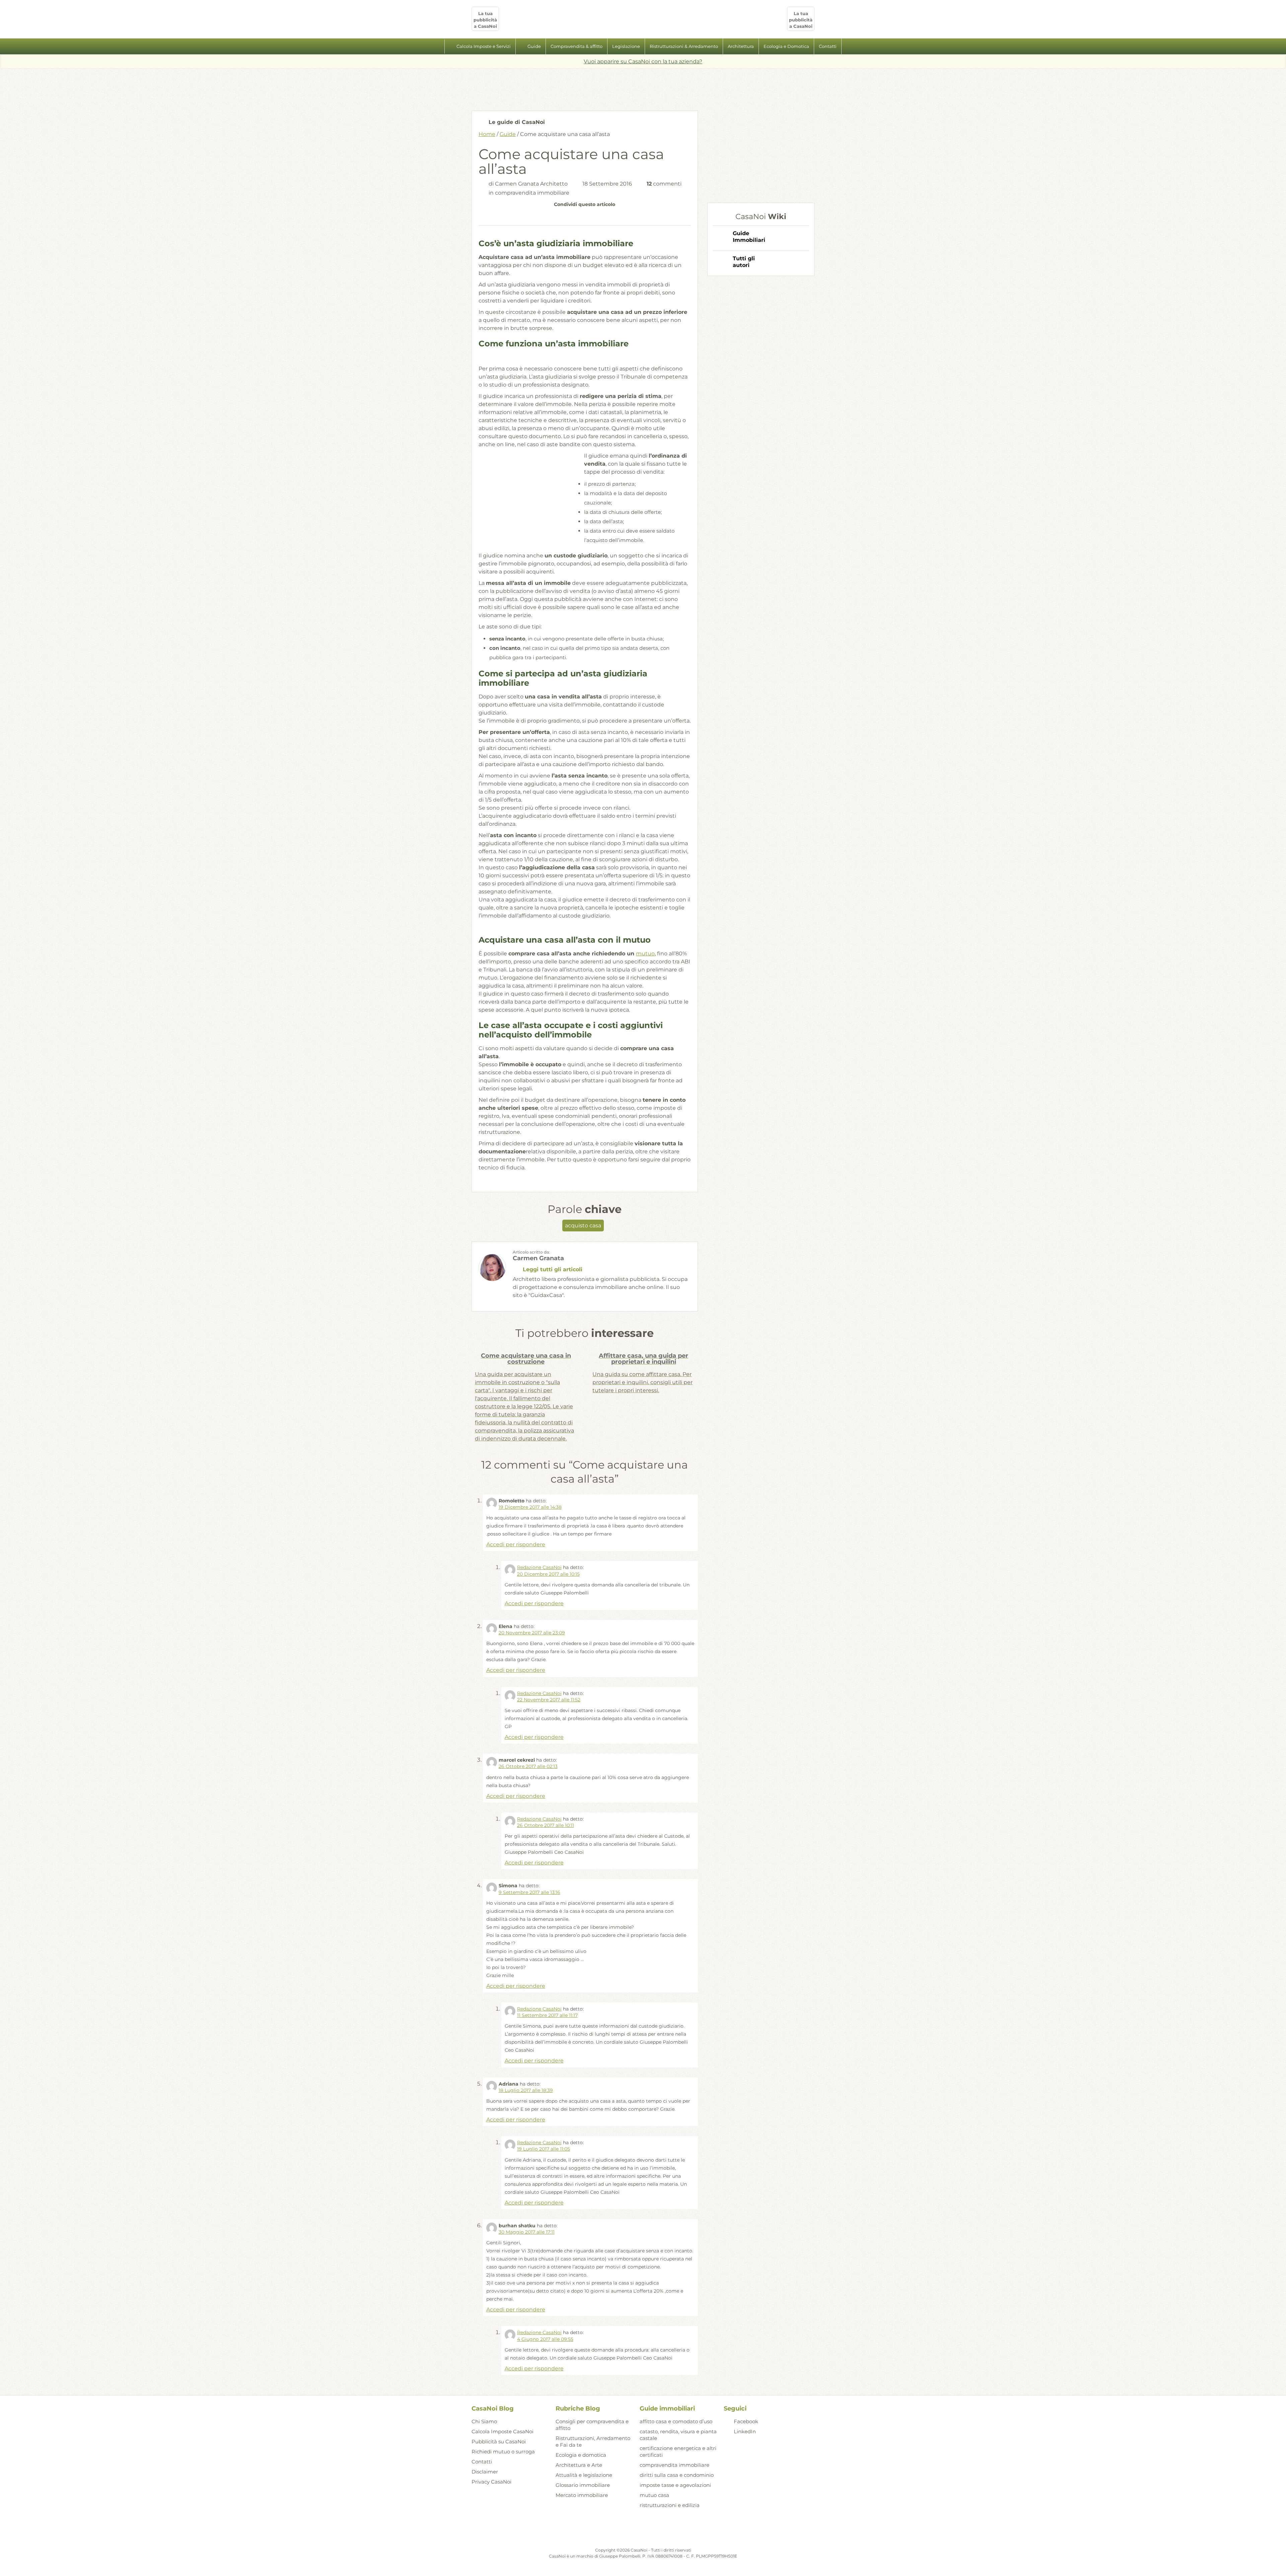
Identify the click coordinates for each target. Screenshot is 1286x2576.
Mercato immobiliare (582, 2495)
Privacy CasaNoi (491, 2482)
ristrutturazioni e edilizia (670, 2505)
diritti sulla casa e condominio (677, 2475)
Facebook (746, 2421)
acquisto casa (583, 1226)
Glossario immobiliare (583, 2485)
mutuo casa (654, 2495)
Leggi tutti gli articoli (553, 1269)
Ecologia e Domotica (786, 46)
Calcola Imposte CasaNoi (503, 2431)
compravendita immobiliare (532, 193)
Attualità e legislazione (584, 2475)
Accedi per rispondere (516, 1544)
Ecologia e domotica (581, 2455)
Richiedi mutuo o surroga (503, 2452)
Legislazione (626, 46)
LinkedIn (745, 2431)
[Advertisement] (643, 87)
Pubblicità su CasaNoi (499, 2442)
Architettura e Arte (579, 2465)
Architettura (741, 46)
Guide (534, 46)
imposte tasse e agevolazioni (675, 2485)
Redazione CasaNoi (539, 1567)
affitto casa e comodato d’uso (676, 2421)
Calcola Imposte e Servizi (484, 46)
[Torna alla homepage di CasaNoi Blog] (643, 2530)
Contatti (828, 46)
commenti (664, 184)
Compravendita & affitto (577, 46)
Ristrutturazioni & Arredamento (684, 46)
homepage (437, 47)
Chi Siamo (484, 2421)
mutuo (645, 954)
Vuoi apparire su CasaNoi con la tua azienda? (643, 61)
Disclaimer (485, 2472)
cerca (849, 47)
